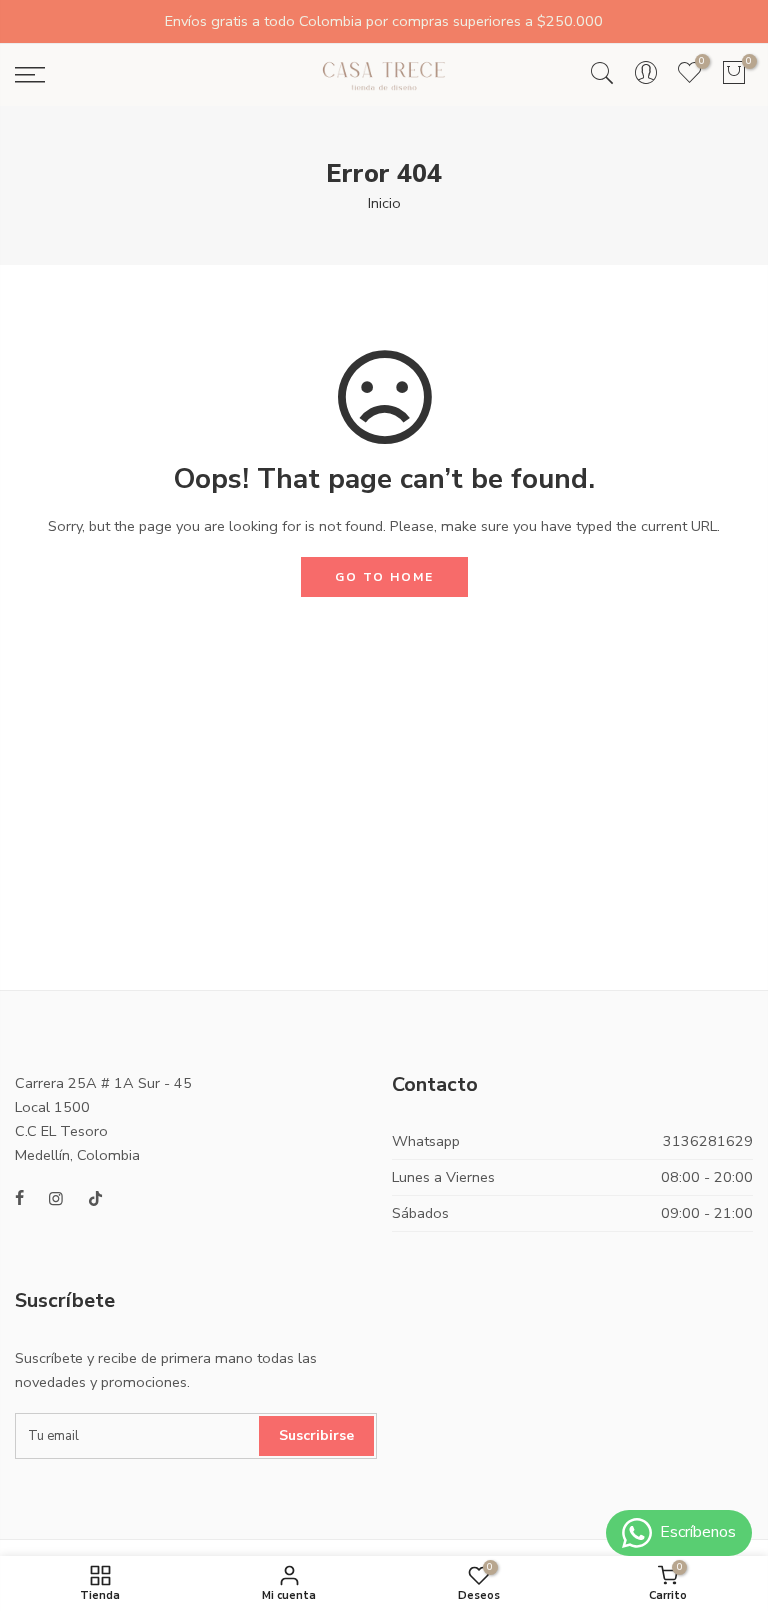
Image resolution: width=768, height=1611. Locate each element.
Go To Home (384, 577)
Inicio (384, 203)
